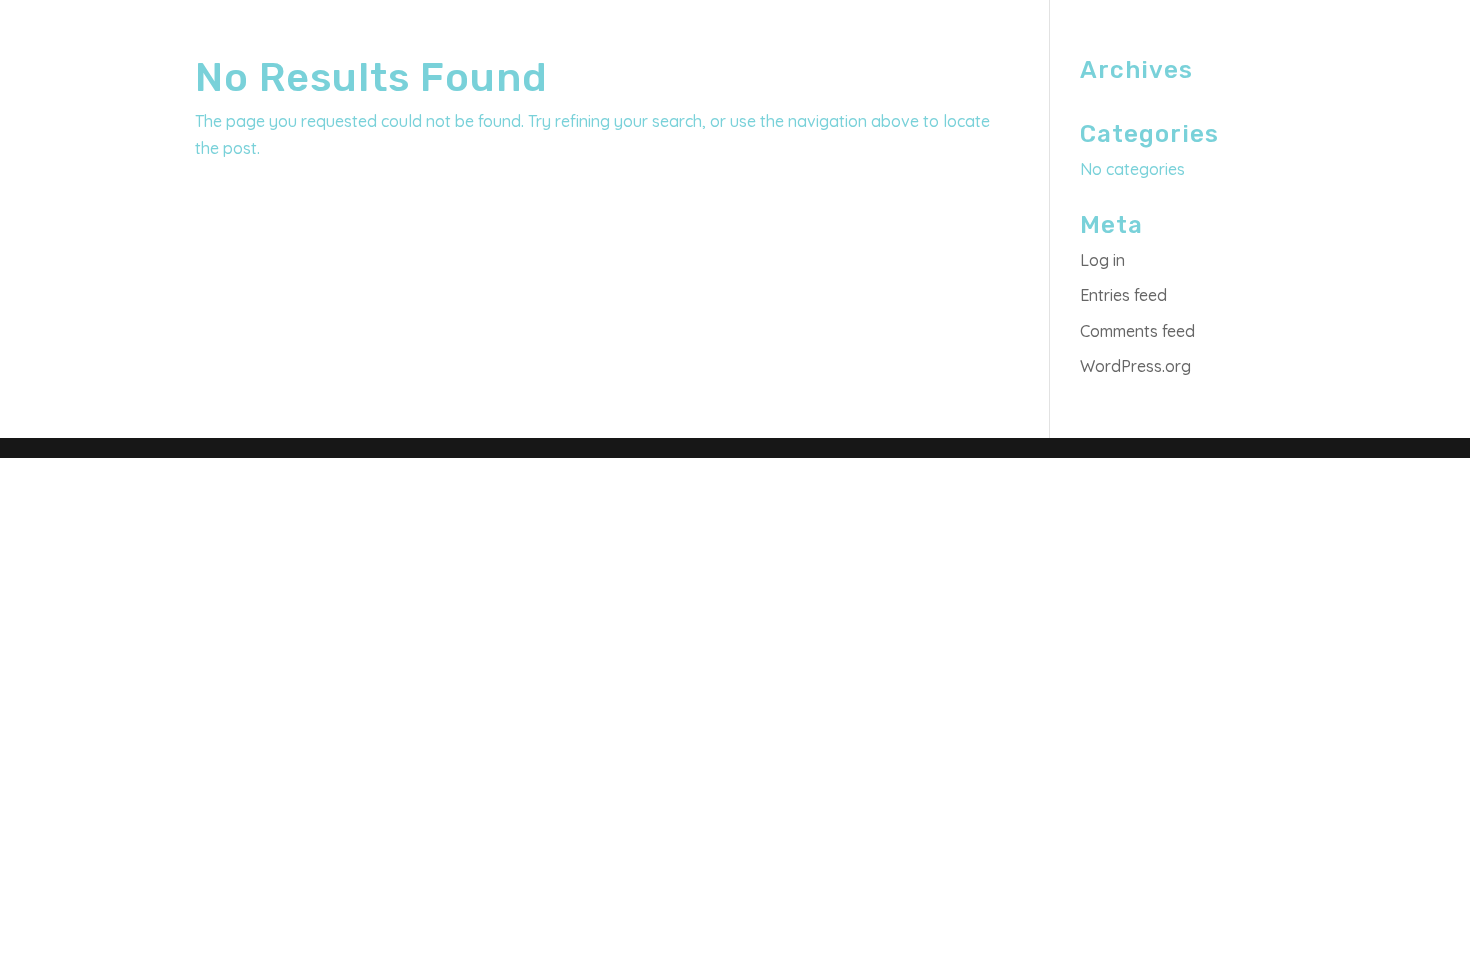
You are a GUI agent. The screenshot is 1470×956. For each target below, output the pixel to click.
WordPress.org (1135, 366)
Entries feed (1123, 295)
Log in (1102, 260)
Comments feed (1137, 331)
